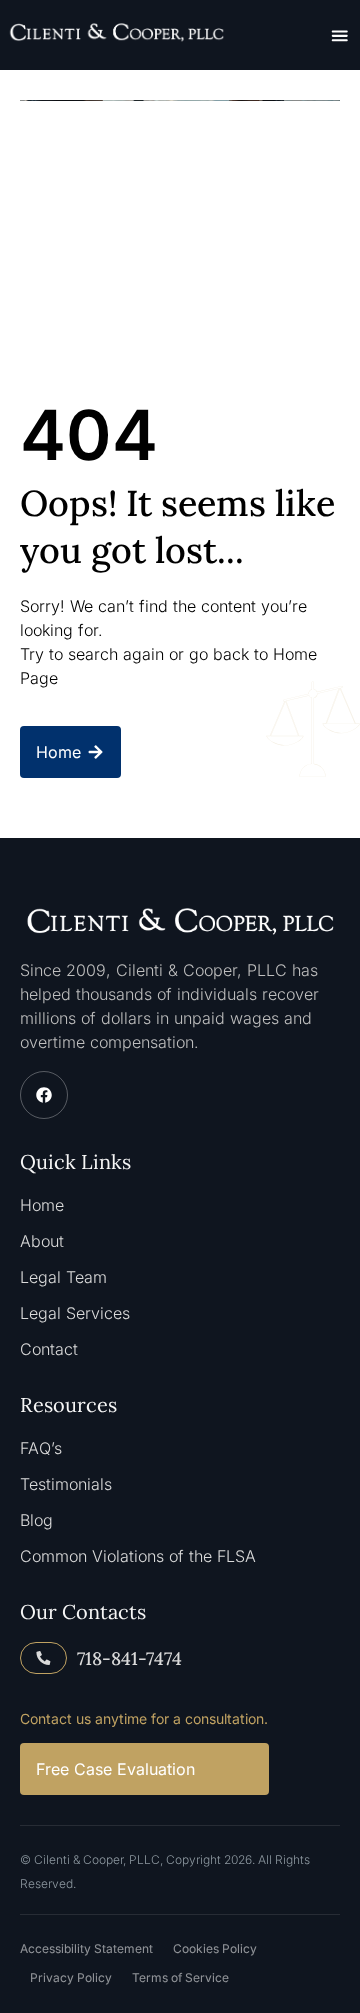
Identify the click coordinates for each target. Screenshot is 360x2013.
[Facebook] (44, 1095)
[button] (340, 35)
